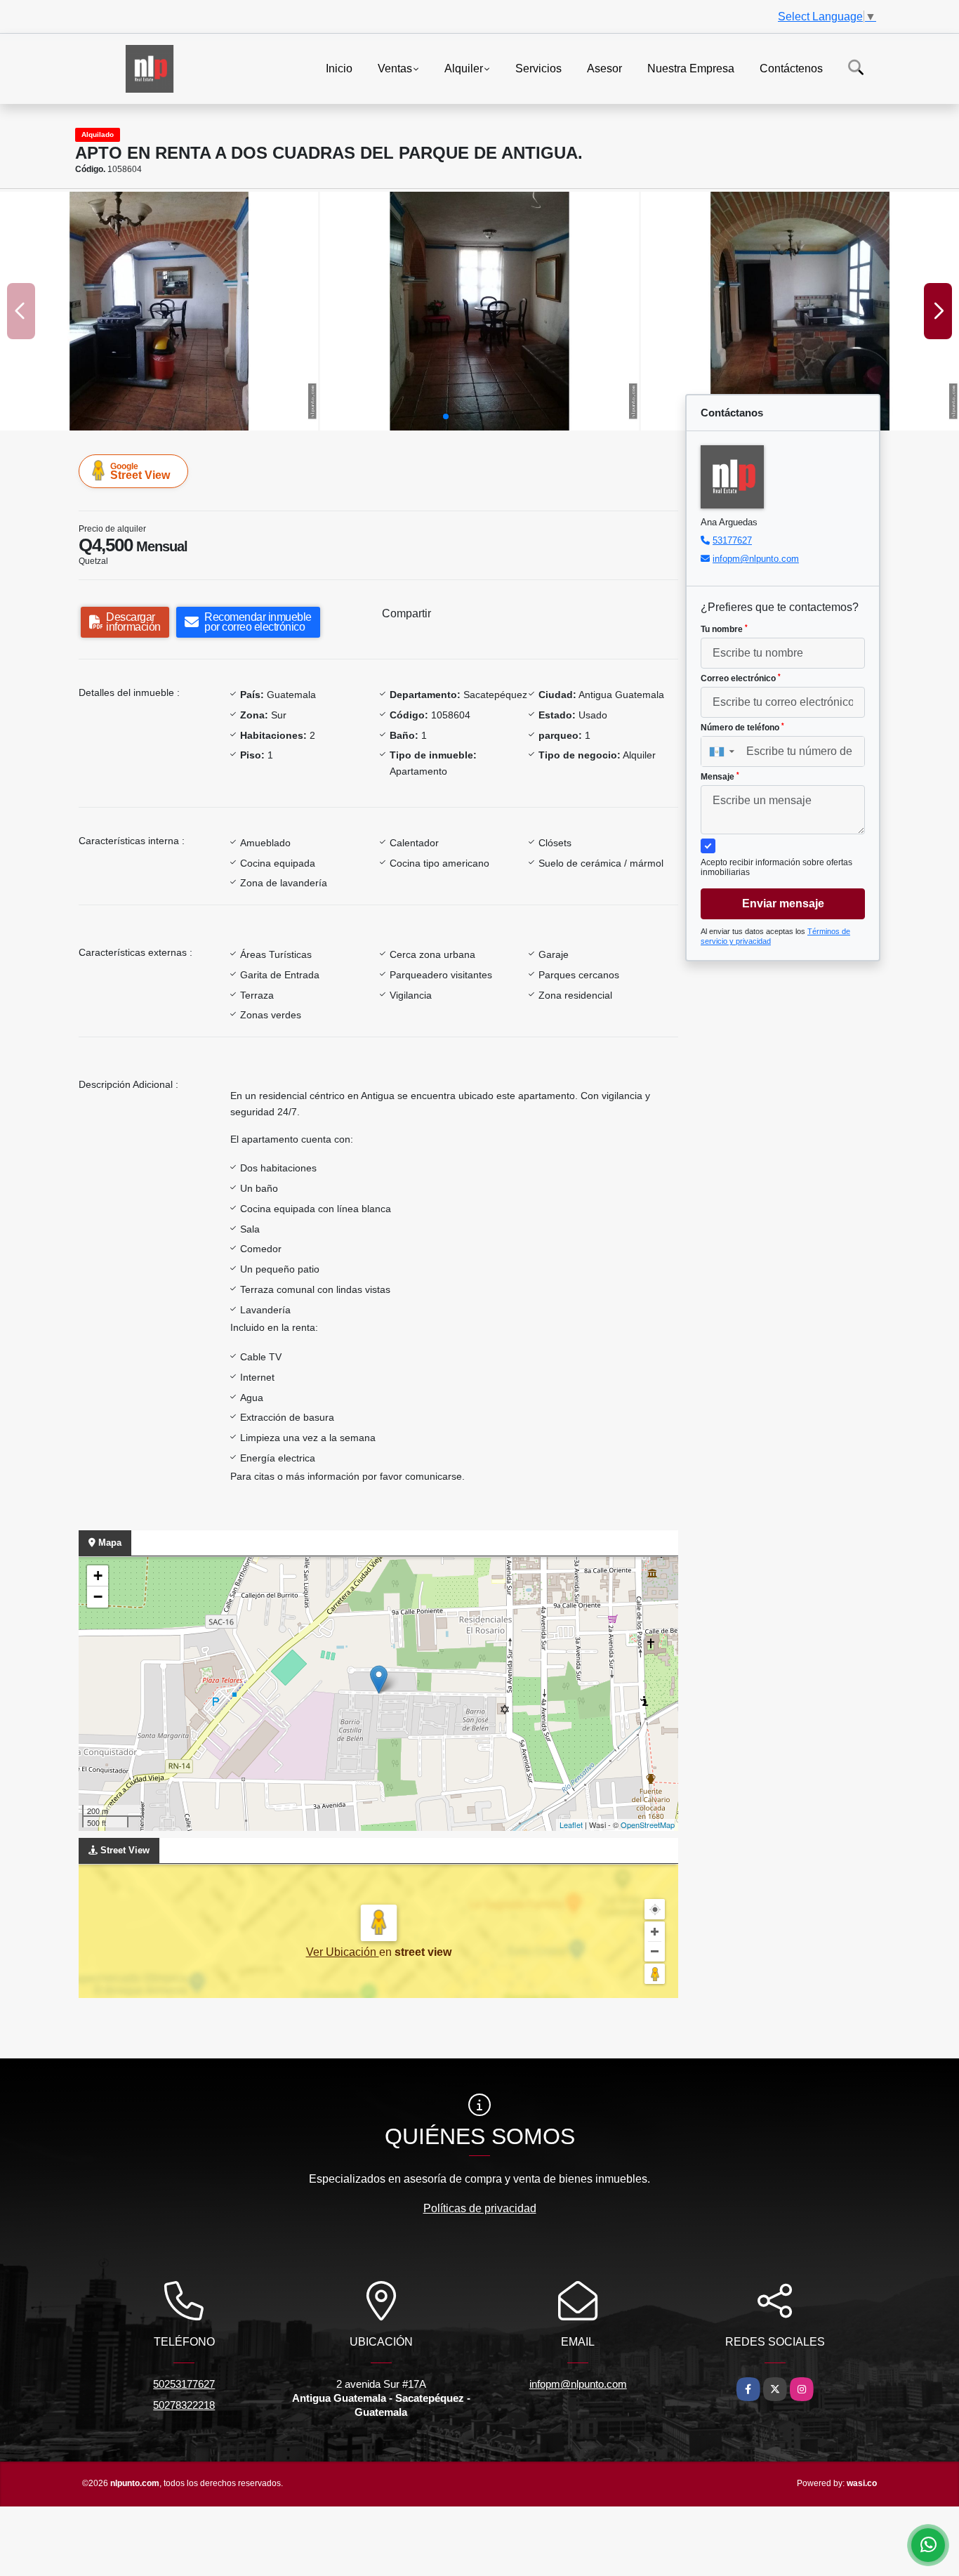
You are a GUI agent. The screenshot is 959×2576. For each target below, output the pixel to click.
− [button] (98, 1597)
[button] (446, 416)
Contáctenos (791, 68)
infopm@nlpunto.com (756, 559)
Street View (140, 471)
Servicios (538, 68)
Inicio (339, 68)
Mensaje (720, 777)
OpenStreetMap (648, 1825)
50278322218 (184, 2405)
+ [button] (98, 1576)
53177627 (732, 540)
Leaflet (571, 1825)
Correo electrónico (741, 678)
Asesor (604, 68)
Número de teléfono (742, 728)
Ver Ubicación (343, 1952)
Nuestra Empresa (691, 68)
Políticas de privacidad (480, 2208)
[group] (159, 311)
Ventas (395, 68)
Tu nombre (724, 629)
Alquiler (464, 68)
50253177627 (184, 2384)
